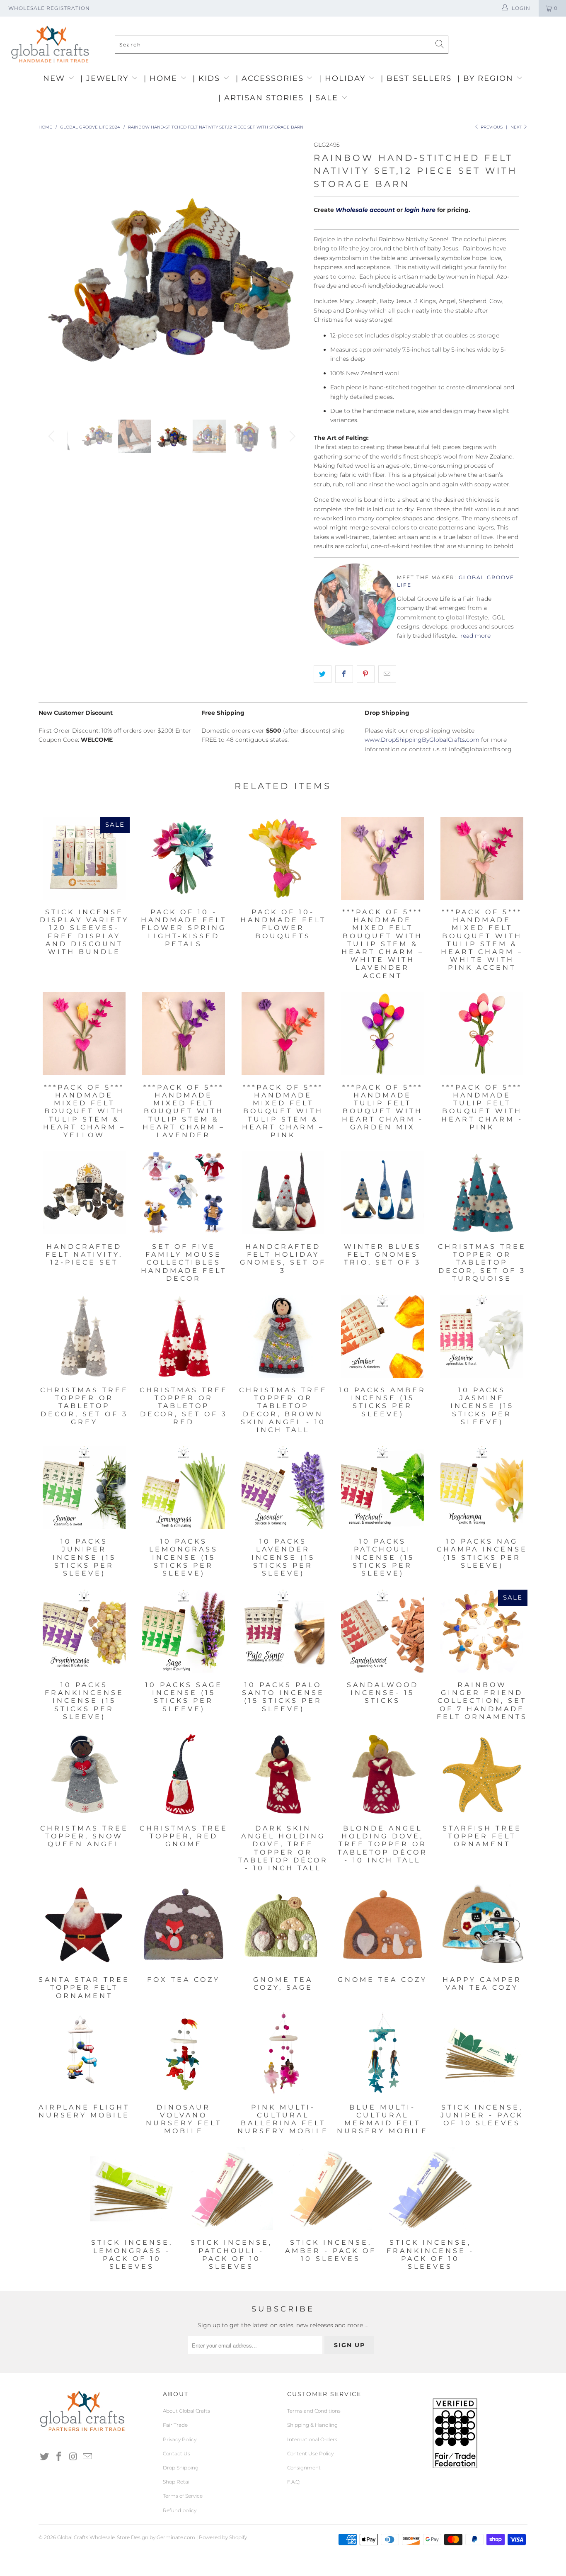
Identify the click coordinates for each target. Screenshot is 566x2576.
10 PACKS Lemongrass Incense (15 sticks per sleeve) (184, 1488)
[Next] (291, 274)
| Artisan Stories (261, 98)
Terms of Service (183, 2496)
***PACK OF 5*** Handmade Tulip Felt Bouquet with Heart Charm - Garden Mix (382, 1034)
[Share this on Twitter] (323, 674)
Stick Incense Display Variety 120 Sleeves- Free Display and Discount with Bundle (84, 858)
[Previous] (53, 274)
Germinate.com (176, 2537)
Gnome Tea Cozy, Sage (283, 1926)
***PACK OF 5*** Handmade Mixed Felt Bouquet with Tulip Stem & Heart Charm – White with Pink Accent (482, 858)
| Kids (208, 78)
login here (420, 210)
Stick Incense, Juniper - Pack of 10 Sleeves (482, 2054)
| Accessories (271, 78)
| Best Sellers (416, 78)
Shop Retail (177, 2482)
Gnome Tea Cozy (382, 1926)
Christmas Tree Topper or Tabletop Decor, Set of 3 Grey (84, 1336)
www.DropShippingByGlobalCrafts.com (422, 740)
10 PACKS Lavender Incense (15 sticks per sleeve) (283, 1488)
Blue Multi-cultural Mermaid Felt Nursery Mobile (382, 2054)
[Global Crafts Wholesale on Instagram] (73, 2457)
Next (517, 127)
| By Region (487, 78)
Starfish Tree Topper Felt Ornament (482, 1775)
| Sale (325, 98)
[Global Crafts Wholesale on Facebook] (59, 2457)
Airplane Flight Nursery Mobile (84, 2054)
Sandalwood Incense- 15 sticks (382, 1631)
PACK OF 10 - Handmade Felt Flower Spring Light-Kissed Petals (184, 858)
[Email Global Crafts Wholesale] (88, 2457)
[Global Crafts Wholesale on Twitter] (45, 2457)
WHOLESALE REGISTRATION (49, 8)
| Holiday (344, 78)
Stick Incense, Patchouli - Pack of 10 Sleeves (231, 2189)
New (56, 78)
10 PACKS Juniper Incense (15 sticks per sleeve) (84, 1488)
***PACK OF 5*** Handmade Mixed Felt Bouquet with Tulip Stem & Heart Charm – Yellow (84, 1034)
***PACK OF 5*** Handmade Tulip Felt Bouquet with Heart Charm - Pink (482, 1034)
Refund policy (180, 2510)
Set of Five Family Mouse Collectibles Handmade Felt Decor (184, 1193)
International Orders (312, 2439)
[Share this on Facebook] (344, 674)
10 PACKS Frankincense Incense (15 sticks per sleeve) (84, 1631)
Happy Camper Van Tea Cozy (482, 1926)
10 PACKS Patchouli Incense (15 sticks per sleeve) (382, 1488)
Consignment (304, 2468)
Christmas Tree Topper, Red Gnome (184, 1775)
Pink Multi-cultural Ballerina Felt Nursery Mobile (283, 2054)
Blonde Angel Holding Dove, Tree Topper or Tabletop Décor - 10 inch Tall (382, 1775)
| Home (162, 78)
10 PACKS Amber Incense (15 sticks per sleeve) (382, 1336)
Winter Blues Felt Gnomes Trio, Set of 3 (382, 1193)
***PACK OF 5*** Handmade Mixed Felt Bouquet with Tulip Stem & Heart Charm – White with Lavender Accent (382, 858)
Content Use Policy (310, 2453)
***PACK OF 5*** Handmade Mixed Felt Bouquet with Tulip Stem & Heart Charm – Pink (283, 1034)
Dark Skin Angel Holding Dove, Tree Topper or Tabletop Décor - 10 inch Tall (283, 1775)
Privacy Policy (180, 2439)
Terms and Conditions (314, 2411)
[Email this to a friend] (387, 674)
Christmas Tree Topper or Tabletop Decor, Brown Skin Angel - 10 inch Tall (283, 1336)
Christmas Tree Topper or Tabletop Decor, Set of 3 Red (184, 1336)
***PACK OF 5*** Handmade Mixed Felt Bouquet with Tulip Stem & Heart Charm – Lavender (184, 1034)
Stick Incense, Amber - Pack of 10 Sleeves (331, 2189)
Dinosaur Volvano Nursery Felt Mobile (184, 2054)
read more (475, 636)
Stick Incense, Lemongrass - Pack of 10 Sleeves (132, 2189)
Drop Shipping (181, 2468)
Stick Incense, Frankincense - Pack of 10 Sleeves (430, 2189)
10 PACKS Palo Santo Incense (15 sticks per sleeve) (283, 1631)
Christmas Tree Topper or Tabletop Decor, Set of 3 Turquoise (482, 1193)
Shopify (238, 2537)
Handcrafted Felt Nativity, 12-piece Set (84, 1193)
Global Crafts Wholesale (86, 2537)
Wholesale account (365, 210)
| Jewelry (106, 78)
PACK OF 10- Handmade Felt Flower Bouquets (283, 858)
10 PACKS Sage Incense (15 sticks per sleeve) (184, 1631)
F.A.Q (293, 2482)
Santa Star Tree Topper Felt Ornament (84, 1926)
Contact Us (177, 2453)
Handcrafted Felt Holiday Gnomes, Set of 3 (283, 1193)
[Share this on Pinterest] (366, 674)
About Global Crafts (186, 2411)
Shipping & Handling (312, 2425)
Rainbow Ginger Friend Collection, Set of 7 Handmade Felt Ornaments (482, 1631)
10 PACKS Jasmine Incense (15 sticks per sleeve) (482, 1336)
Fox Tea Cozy (184, 1926)
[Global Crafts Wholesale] (287, 19)
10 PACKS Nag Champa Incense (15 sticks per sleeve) (482, 1488)
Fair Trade (175, 2425)
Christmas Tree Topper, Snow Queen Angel (84, 1775)
